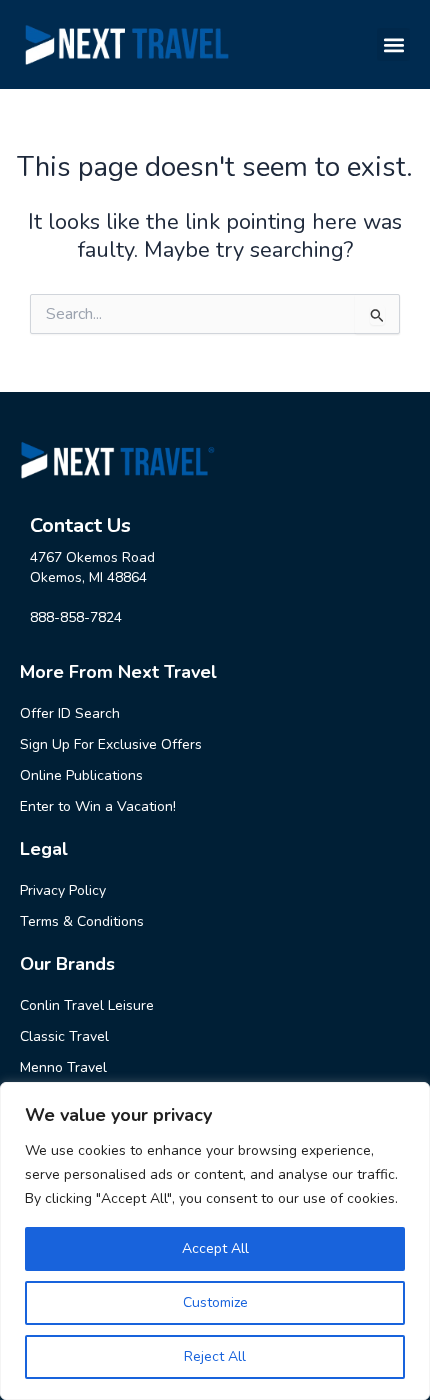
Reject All (215, 1356)
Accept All (215, 1248)
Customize (215, 1302)
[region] (215, 1241)
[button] (393, 44)
